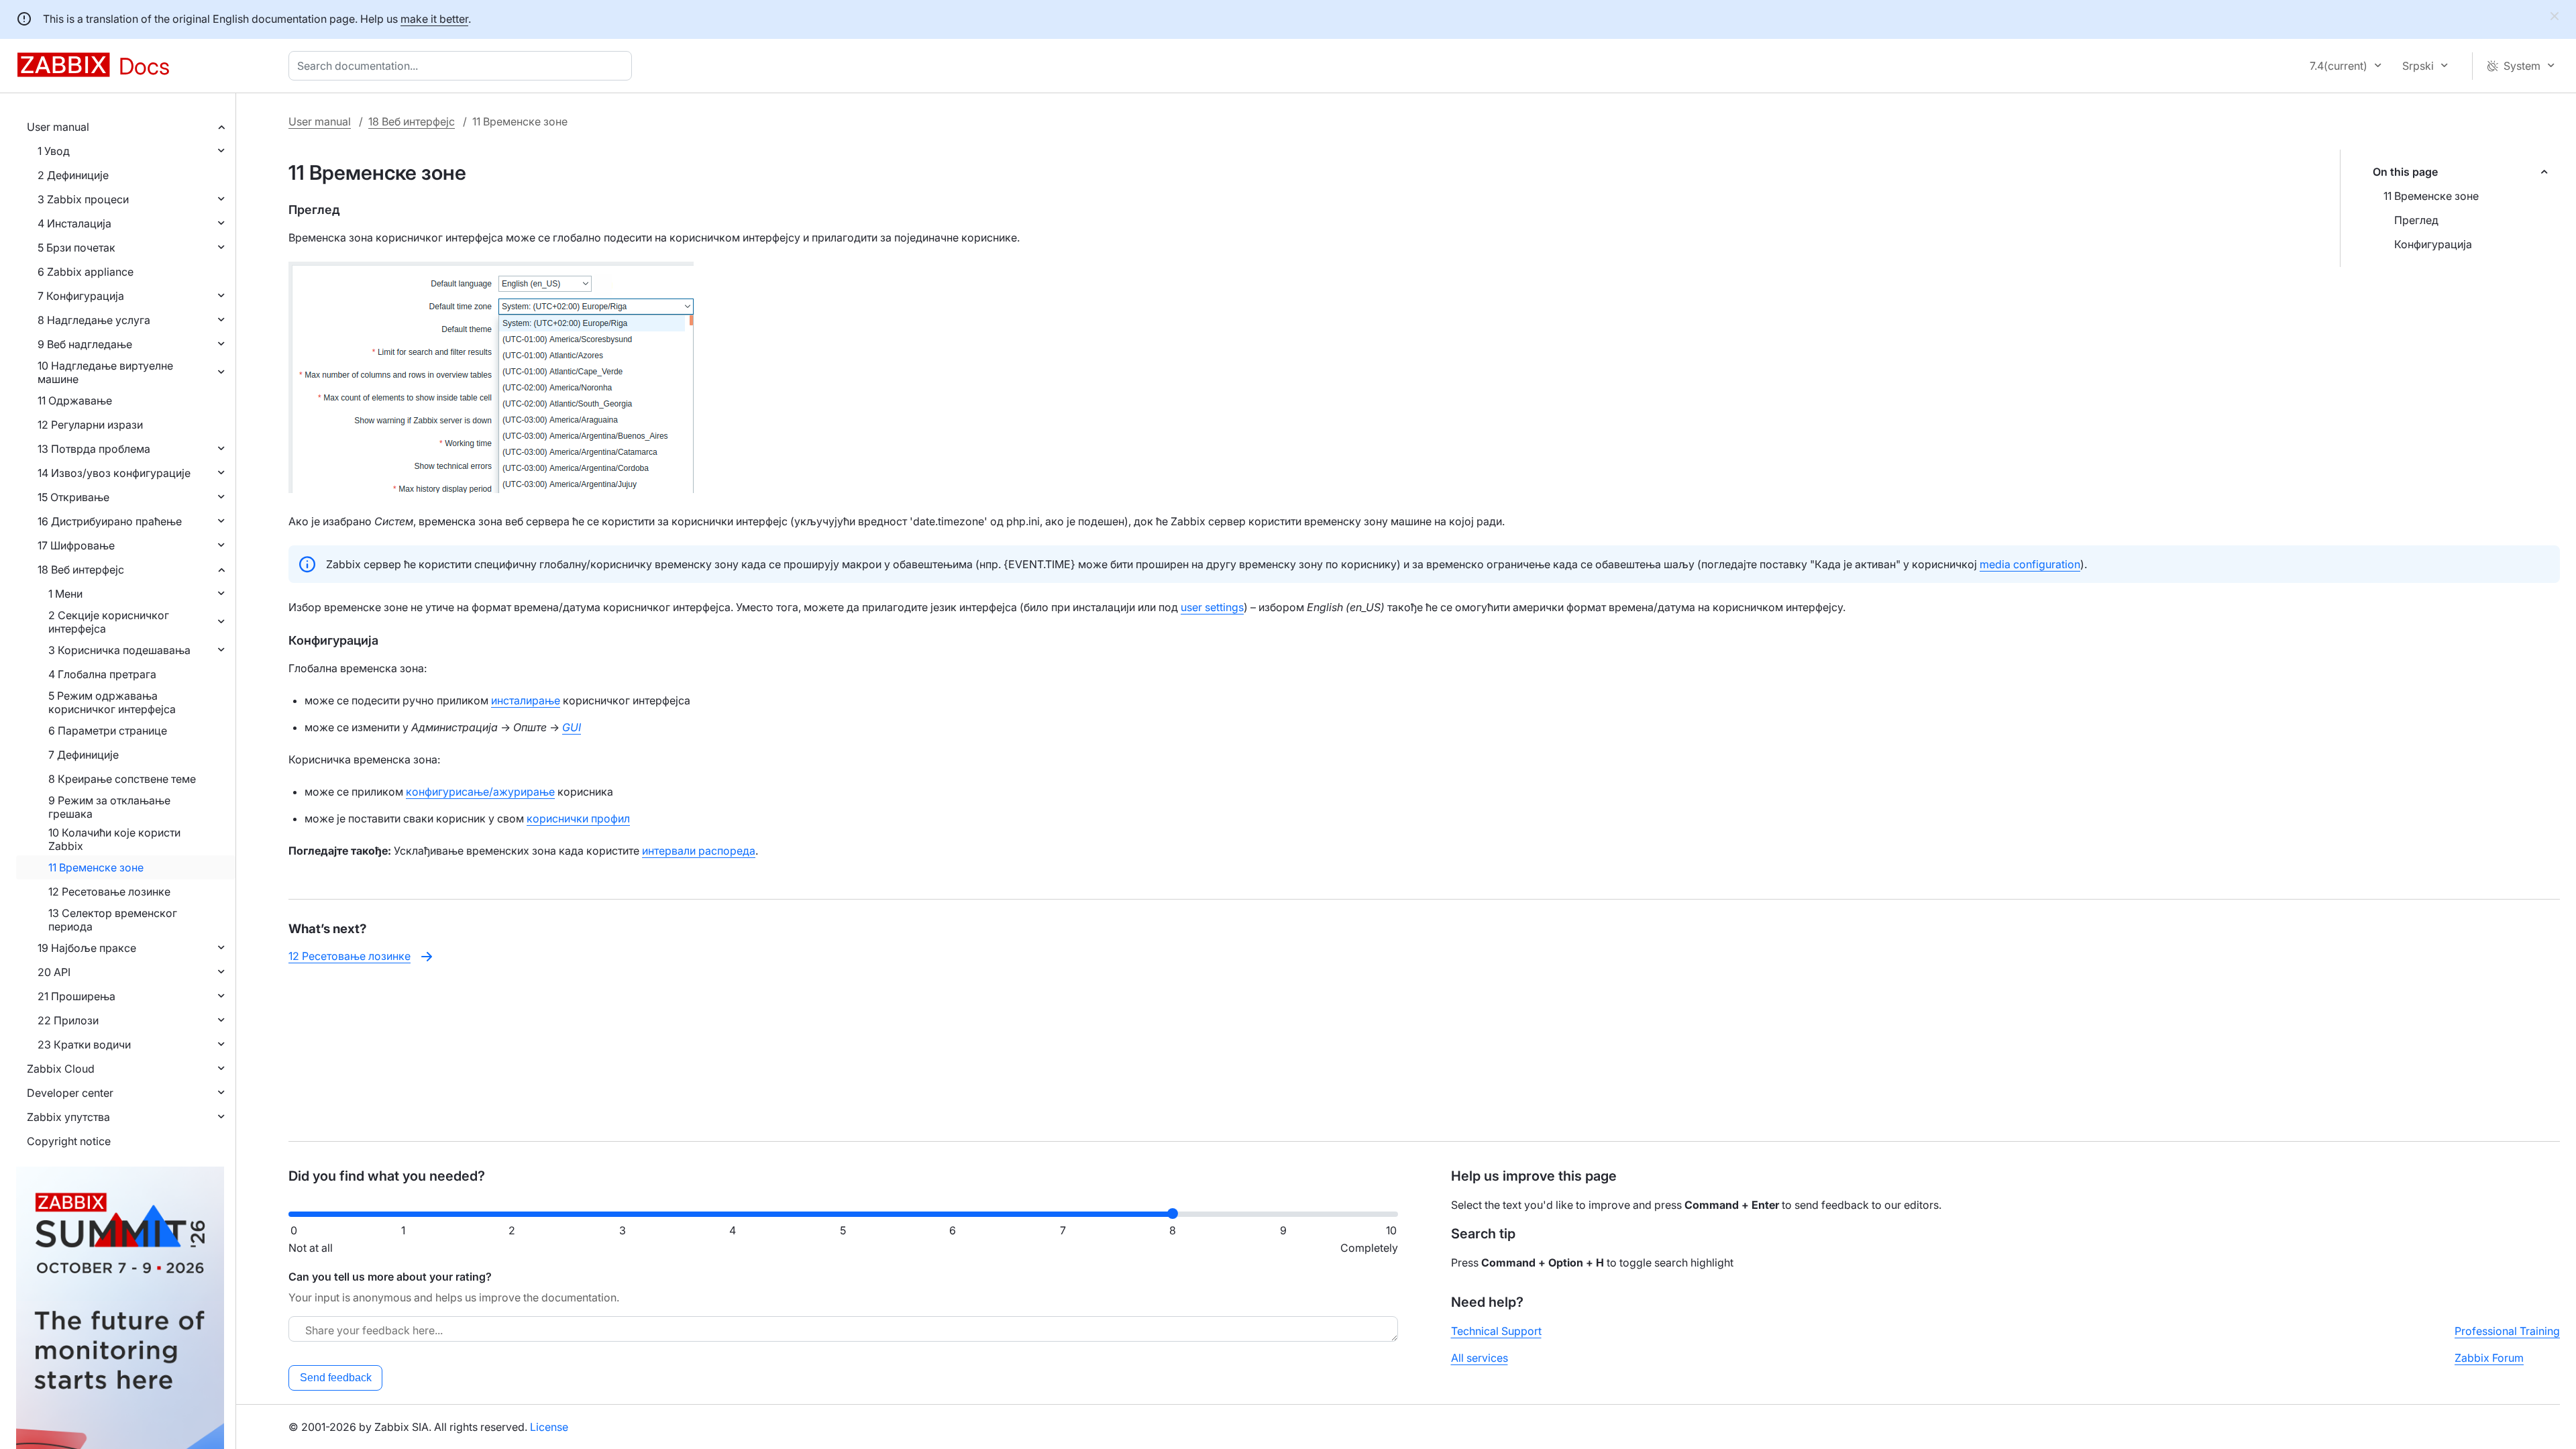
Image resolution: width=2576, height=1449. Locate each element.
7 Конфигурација (81, 296)
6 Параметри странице (108, 731)
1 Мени (65, 594)
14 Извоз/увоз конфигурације (114, 473)
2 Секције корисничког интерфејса (109, 622)
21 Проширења (76, 996)
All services (1480, 1358)
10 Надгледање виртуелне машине (105, 372)
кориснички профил (578, 818)
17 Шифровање (76, 545)
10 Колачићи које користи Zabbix (114, 839)
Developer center (70, 1093)
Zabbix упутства (68, 1117)
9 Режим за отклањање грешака (109, 807)
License (549, 1427)
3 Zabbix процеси (83, 199)
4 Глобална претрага (102, 674)
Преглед (2416, 220)
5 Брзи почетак (76, 248)
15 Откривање (73, 497)
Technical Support (1496, 1331)
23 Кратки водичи (84, 1044)
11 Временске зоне (96, 867)
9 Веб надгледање (85, 344)
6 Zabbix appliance (86, 272)
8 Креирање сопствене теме (122, 779)
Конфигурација (2433, 244)
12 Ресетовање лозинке (109, 892)
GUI (572, 727)
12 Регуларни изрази (90, 425)
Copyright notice (69, 1141)
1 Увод (54, 151)
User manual (58, 127)
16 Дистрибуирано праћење (110, 521)
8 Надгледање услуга (94, 320)
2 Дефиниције (73, 175)
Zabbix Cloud (61, 1069)
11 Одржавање (75, 400)
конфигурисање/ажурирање (480, 792)
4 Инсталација (74, 223)
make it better (434, 19)
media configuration (2030, 564)
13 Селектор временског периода (113, 920)
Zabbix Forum (2489, 1358)
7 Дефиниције (84, 755)
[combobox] (463, 66)
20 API (54, 972)
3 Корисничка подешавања (119, 650)
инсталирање (526, 700)
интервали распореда (699, 851)
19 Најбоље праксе (87, 948)
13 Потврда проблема (94, 449)
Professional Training (2507, 1331)
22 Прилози (68, 1020)
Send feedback (336, 1378)
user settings (1212, 607)
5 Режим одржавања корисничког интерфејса (112, 702)
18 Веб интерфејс (81, 570)
